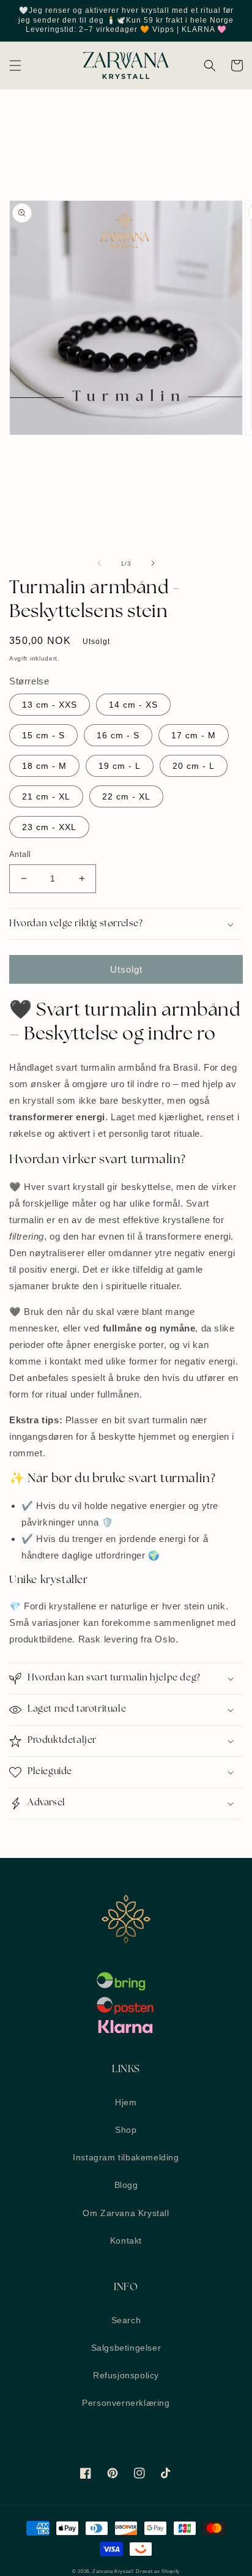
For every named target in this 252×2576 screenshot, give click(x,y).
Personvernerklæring (126, 2403)
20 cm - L (194, 766)
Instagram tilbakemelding (126, 2157)
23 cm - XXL (49, 827)
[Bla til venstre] (99, 563)
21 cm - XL (46, 796)
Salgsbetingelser (126, 2348)
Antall (20, 854)
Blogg (126, 2185)
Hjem (126, 2102)
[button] (15, 66)
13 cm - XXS (50, 705)
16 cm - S (118, 735)
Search (126, 2320)
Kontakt (126, 2241)
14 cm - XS (133, 705)
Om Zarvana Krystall (126, 2213)
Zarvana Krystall (113, 2571)
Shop (126, 2130)
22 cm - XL (126, 796)
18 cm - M (44, 766)
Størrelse (29, 681)
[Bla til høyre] (153, 563)
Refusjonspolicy (126, 2375)
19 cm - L (120, 766)
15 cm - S (43, 735)
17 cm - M (194, 735)
